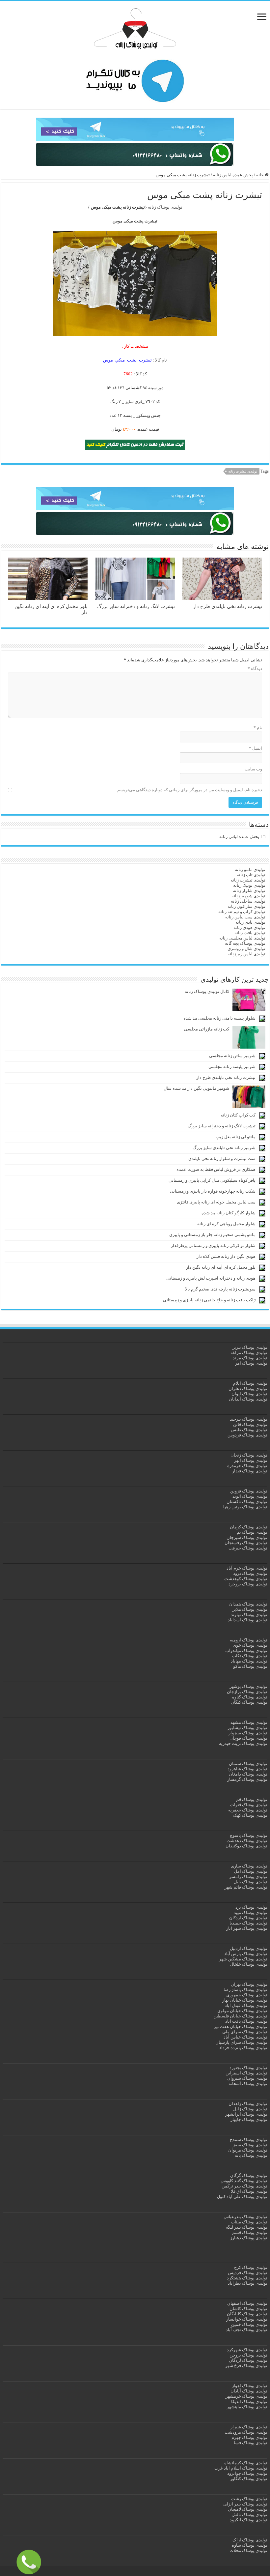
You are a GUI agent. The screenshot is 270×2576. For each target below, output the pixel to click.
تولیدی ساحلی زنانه (248, 901)
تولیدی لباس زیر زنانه (246, 954)
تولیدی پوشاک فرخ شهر (246, 2366)
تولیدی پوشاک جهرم (249, 2437)
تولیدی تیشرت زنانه (243, 471)
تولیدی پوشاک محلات (248, 2550)
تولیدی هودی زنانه (249, 927)
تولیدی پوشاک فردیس (248, 2273)
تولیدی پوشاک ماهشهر (247, 2407)
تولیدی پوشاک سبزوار (248, 1733)
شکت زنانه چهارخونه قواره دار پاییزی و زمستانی (213, 1191)
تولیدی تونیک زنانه (249, 885)
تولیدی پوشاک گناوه (250, 1697)
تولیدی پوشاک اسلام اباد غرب (241, 2468)
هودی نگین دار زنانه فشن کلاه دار (226, 1256)
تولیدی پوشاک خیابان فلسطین (240, 2016)
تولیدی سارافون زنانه (246, 906)
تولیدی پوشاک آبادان (249, 2391)
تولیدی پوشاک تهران (249, 1984)
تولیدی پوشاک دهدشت (247, 1841)
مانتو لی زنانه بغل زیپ (236, 1137)
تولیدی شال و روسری (246, 949)
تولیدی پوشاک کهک (250, 1815)
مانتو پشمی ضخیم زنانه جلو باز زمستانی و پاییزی (212, 1235)
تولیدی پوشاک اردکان (248, 1918)
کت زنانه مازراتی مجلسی (207, 1029)
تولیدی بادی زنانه (250, 922)
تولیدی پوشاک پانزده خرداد (243, 2048)
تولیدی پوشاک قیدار (250, 1471)
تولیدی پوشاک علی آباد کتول (242, 2197)
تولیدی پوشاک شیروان (247, 2078)
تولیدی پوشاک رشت (249, 2499)
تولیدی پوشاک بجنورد (248, 2068)
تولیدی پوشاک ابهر (251, 1460)
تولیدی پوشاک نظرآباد (248, 2283)
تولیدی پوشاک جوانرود (247, 2473)
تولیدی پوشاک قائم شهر (246, 1887)
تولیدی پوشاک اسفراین (246, 2073)
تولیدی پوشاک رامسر (248, 1877)
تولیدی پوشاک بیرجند (249, 1419)
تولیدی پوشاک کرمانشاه (246, 2463)
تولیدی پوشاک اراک (250, 2540)
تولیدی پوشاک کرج (251, 2267)
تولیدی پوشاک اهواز (250, 2386)
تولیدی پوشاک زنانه (165, 207)
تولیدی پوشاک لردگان (248, 2360)
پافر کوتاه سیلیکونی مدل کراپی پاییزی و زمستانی (212, 1180)
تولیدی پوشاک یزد (251, 1907)
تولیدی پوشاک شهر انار (247, 1928)
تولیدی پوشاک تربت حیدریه (243, 1743)
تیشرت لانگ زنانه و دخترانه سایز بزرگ (136, 606)
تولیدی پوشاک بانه (251, 2155)
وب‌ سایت (253, 769)
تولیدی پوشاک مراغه (249, 1353)
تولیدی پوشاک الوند (250, 1496)
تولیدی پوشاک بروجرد (248, 1584)
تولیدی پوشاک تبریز (250, 1347)
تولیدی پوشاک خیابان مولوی (242, 2011)
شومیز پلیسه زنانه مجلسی (232, 1067)
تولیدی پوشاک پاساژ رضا (245, 1990)
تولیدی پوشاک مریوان (248, 2150)
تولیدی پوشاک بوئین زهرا (245, 1507)
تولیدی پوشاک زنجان (249, 1455)
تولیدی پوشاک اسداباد (248, 1620)
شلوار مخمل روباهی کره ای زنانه (226, 1224)
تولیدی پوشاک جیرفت (248, 1548)
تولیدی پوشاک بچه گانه (245, 943)
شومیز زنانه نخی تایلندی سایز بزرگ (224, 1148)
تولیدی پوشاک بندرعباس (245, 2217)
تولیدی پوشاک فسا (251, 2443)
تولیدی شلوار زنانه (249, 891)
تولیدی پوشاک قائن (250, 1424)
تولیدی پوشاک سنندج (249, 2140)
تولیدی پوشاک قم (252, 1799)
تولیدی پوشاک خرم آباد (247, 1568)
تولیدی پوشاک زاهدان (248, 2104)
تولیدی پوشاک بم (252, 1532)
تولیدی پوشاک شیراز (249, 2427)
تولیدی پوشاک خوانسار (247, 2319)
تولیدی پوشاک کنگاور (249, 2479)
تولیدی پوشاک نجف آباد (247, 2330)
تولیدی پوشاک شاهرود (247, 1769)
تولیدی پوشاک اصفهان (247, 2303)
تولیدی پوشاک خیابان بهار (245, 2000)
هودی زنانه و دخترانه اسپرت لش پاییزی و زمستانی (211, 1278)
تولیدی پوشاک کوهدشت (246, 1579)
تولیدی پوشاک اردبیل (249, 1948)
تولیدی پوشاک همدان (248, 1604)
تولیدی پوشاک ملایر (250, 1609)
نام (258, 727)
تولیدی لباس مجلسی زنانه (242, 938)
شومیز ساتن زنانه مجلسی (232, 1056)
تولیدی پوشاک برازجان (247, 1692)
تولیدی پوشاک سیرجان (247, 1537)
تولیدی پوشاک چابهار (249, 2119)
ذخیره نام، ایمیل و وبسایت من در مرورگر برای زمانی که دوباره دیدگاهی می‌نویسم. (189, 790)
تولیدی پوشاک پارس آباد (246, 1954)
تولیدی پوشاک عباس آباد (245, 2037)
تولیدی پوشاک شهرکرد (247, 2350)
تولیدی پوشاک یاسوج (249, 1835)
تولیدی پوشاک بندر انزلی (245, 2504)
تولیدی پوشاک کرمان (249, 1527)
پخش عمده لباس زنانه (233, 175)
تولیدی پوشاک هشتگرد (247, 2278)
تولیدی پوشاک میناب (249, 2222)
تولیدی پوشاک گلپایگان (247, 2314)
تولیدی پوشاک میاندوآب (246, 1650)
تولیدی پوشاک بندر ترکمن (244, 2186)
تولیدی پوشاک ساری (249, 1866)
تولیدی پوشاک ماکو (250, 1666)
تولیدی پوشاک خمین (249, 2324)
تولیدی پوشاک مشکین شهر (243, 1959)
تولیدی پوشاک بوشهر (248, 1686)
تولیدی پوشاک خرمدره (247, 1466)
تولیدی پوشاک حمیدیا (248, 1923)
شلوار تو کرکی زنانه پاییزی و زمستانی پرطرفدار (213, 1245)
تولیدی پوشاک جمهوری (247, 1995)
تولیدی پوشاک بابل (251, 1882)
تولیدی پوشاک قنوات (249, 1805)
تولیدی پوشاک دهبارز (249, 2238)
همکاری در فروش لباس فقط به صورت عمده (216, 1169)
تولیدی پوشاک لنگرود (249, 2520)
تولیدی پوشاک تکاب (250, 1656)
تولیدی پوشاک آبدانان (248, 1399)
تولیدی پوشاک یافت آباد (246, 2021)
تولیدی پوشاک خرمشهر (246, 2396)
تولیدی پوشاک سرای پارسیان (241, 2042)
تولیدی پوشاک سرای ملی (245, 2032)
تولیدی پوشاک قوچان (248, 1738)
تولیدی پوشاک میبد (251, 1912)
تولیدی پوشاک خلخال (249, 1964)
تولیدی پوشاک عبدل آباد (246, 2005)
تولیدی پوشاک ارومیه (249, 1640)
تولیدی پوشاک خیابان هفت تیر (241, 2026)
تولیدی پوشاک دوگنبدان (246, 1846)
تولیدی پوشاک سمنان (248, 1764)
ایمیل (256, 748)
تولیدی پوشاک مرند (250, 1358)
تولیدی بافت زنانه (250, 933)
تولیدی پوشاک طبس (249, 1430)
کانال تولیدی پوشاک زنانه (207, 991)
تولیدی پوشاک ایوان (249, 1394)
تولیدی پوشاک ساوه (250, 2545)
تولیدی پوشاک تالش (249, 2515)
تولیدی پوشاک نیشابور (247, 1728)
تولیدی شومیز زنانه (248, 896)
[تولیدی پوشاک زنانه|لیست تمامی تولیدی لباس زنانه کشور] (135, 29)
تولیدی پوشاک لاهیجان (248, 2509)
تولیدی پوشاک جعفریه (248, 1810)
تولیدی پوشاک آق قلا (249, 2191)
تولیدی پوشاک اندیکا (249, 2402)
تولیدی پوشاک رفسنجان (246, 1543)
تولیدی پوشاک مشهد (249, 1722)
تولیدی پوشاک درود (250, 1573)
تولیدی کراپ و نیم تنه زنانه (242, 912)
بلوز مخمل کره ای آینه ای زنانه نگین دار (221, 1267)
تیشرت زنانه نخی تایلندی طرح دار (228, 606)
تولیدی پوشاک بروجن (248, 2355)
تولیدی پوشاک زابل (250, 2109)
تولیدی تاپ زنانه (251, 875)
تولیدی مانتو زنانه (250, 869)
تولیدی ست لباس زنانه (245, 917)
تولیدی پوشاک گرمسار (247, 1779)
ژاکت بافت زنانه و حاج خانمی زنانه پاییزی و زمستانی (209, 1300)
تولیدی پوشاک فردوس (247, 1435)
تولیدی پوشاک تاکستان (247, 1502)
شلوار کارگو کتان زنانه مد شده (229, 1213)
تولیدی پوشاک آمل (251, 1871)
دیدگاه (255, 668)
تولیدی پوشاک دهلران (248, 1389)
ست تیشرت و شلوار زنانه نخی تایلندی (222, 1158)
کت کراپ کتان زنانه (238, 1115)
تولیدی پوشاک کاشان (248, 2309)
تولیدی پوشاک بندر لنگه (247, 2227)
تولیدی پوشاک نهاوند (249, 1615)
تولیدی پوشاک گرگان (249, 2175)
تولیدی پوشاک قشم (250, 2232)
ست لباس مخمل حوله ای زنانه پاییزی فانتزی (216, 1202)
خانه (260, 175)
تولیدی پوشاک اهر (251, 1363)
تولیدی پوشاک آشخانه (248, 2084)
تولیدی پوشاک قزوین (249, 1491)
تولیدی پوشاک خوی (250, 1645)
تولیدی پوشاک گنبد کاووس (244, 2181)
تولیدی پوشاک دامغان (248, 1774)
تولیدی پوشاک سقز (250, 2145)
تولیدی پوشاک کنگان (249, 1702)
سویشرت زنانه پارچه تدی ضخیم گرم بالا (220, 1289)
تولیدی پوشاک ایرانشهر (246, 2114)
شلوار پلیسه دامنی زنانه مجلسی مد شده (219, 1018)
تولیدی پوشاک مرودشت (246, 2432)
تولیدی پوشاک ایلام (250, 1383)
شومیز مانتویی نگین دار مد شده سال (196, 1088)
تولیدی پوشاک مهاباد (249, 1661)
